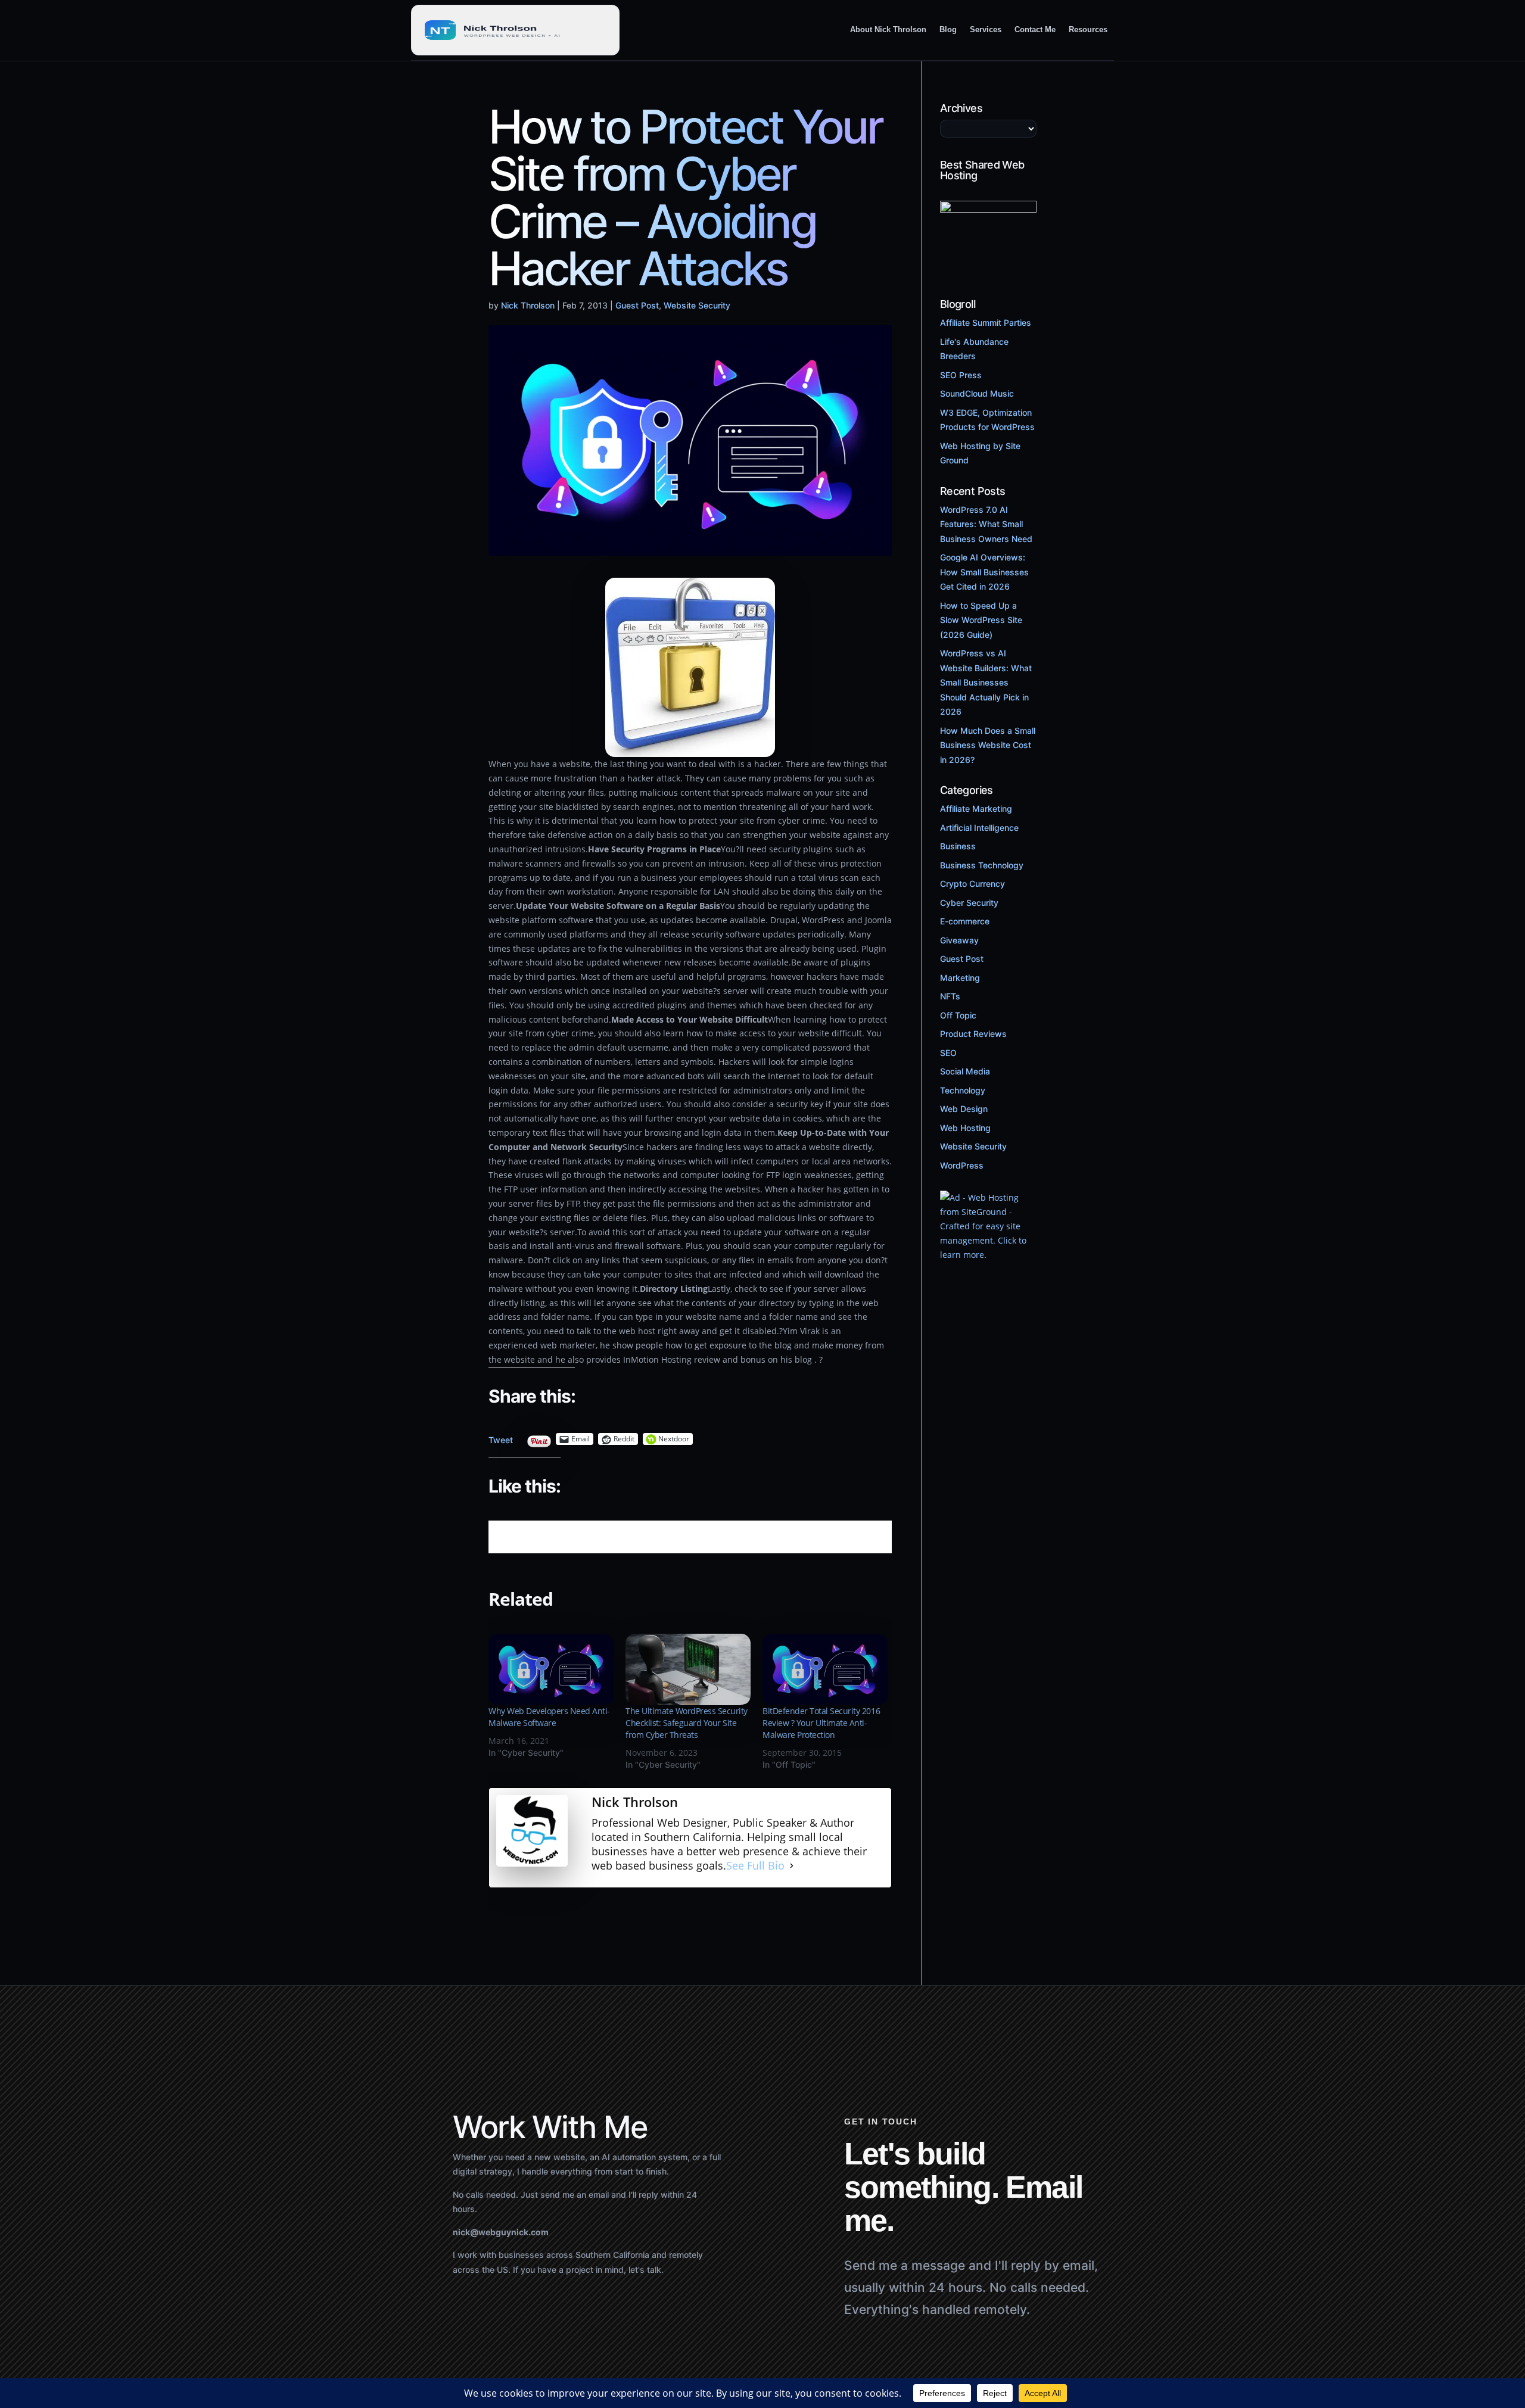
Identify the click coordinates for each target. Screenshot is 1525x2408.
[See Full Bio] (792, 1866)
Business (958, 846)
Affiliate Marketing (976, 809)
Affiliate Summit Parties (986, 323)
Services (986, 29)
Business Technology (982, 865)
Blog (948, 29)
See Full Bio (755, 1866)
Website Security (697, 305)
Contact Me (1035, 29)
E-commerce (965, 921)
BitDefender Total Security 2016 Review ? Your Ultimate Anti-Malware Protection (821, 1723)
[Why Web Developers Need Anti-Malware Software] (551, 1669)
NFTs (950, 996)
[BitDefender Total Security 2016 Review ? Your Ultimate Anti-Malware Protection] (825, 1669)
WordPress (962, 1165)
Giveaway (959, 940)
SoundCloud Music (977, 393)
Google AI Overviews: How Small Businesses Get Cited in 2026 (984, 572)
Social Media (965, 1071)
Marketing (960, 978)
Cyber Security (969, 903)
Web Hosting (965, 1128)
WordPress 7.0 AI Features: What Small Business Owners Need (986, 524)
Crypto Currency (972, 884)
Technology (963, 1090)
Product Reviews (973, 1034)
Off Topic (958, 1015)
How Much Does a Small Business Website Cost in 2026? (988, 745)
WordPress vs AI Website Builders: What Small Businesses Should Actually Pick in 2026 (986, 682)
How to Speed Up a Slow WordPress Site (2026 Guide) (981, 620)
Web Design (964, 1109)
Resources (1088, 29)
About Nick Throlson (888, 29)
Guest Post (637, 305)
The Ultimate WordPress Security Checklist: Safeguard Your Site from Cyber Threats (687, 1723)
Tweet (501, 1437)
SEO (948, 1053)
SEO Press (961, 375)
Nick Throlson (528, 305)
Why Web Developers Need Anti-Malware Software (549, 1717)
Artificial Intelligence (979, 828)
